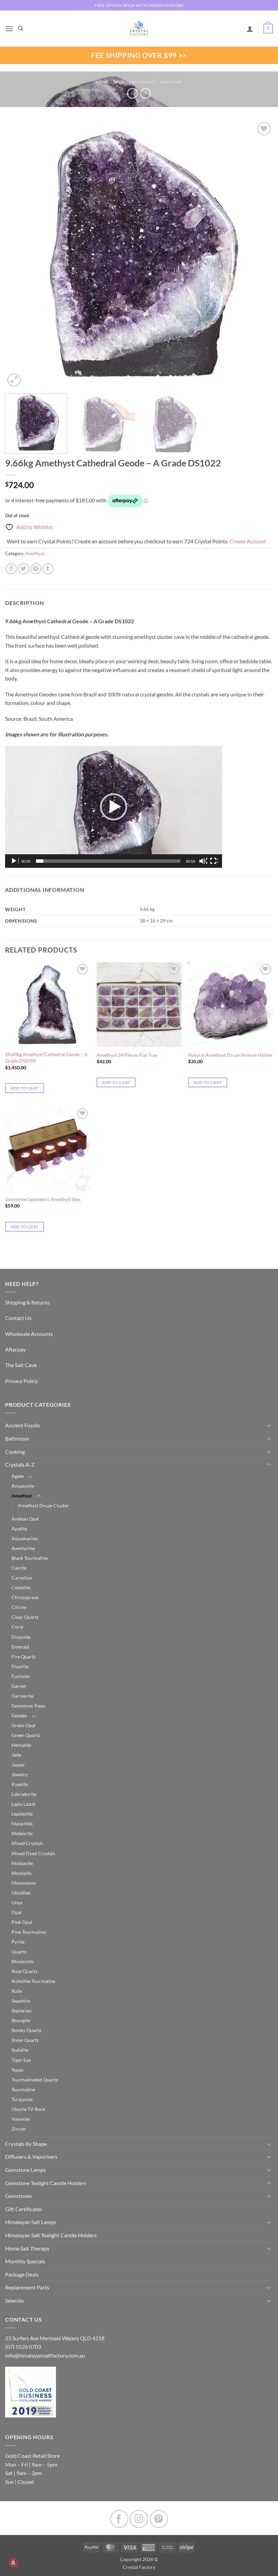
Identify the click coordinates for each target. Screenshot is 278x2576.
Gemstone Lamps (25, 2170)
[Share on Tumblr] (48, 569)
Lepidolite (22, 1814)
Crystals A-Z (143, 82)
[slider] (108, 861)
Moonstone (24, 1883)
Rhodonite (23, 1961)
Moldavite (22, 1863)
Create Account (248, 541)
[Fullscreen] (214, 861)
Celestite (21, 1587)
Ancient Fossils (23, 1425)
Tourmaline (23, 2089)
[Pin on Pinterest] (36, 569)
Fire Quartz (24, 1657)
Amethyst (171, 82)
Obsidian (21, 1893)
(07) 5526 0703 (23, 2347)
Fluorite (20, 1666)
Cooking (15, 1452)
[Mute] (203, 861)
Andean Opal (25, 1519)
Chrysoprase (25, 1597)
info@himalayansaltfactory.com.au (45, 2355)
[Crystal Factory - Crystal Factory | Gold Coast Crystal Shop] (139, 29)
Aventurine (23, 1548)
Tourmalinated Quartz (35, 2080)
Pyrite (18, 1942)
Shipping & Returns (27, 1302)
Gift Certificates (24, 2209)
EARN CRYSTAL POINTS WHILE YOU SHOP (139, 5)
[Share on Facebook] (11, 569)
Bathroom (17, 1438)
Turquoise (22, 2099)
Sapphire (21, 2001)
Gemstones (18, 2196)
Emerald (20, 1647)
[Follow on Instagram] (139, 2519)
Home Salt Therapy (27, 2248)
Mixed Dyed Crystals (33, 1853)
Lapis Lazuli (24, 1804)
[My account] (250, 29)
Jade (16, 1755)
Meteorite (22, 1833)
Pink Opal (22, 1922)
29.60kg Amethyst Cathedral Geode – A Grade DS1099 (46, 1057)
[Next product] (132, 93)
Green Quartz (26, 1735)
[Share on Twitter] (24, 569)
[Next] (259, 254)
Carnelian (22, 1578)
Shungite (21, 2020)
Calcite (19, 1568)
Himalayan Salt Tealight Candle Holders (51, 2235)
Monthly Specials (25, 2261)
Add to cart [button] (25, 1088)
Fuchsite (21, 1676)
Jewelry (20, 1774)
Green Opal (24, 1725)
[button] (9, 29)
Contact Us (18, 1318)
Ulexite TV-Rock (28, 2109)
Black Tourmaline (30, 1558)
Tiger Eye (21, 2060)
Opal (17, 1912)
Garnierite (22, 1696)
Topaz (17, 2070)
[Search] (21, 28)
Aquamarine (25, 1538)
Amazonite (23, 1486)
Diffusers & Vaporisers (31, 2156)
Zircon (19, 2129)
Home (102, 82)
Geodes (19, 1715)
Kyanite (20, 1784)
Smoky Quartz (26, 2030)
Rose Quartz (24, 1971)
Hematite (21, 1745)
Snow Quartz (25, 2040)
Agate (18, 1476)
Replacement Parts (27, 2287)
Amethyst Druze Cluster (43, 1505)
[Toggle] (269, 1425)
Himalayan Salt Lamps (31, 2222)
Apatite (19, 1528)
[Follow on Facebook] (119, 2519)
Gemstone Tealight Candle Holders (46, 2183)
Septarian (22, 2010)
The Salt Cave (21, 1365)
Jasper (18, 1765)
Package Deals (22, 2274)
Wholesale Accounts (29, 1334)
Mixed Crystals (27, 1843)
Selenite (14, 2300)
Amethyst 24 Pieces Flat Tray (127, 1055)
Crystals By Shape (26, 2144)
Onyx (17, 1902)
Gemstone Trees (28, 1706)
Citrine (19, 1607)
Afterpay (15, 1349)
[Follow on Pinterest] (159, 2519)
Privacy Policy (21, 1381)
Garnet (19, 1686)
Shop (119, 82)
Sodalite (20, 2050)
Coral (17, 1627)
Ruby (17, 1991)
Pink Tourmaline (29, 1932)
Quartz (19, 1952)
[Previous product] (146, 93)
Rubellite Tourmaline (33, 1981)
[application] (114, 807)
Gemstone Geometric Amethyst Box (43, 1199)
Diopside (21, 1637)
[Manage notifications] (13, 2563)
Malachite (22, 1824)
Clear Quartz (25, 1617)
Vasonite (21, 2119)
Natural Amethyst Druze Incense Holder (230, 1055)
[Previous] (19, 254)
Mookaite (22, 1873)
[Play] (15, 861)
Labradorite (24, 1794)
